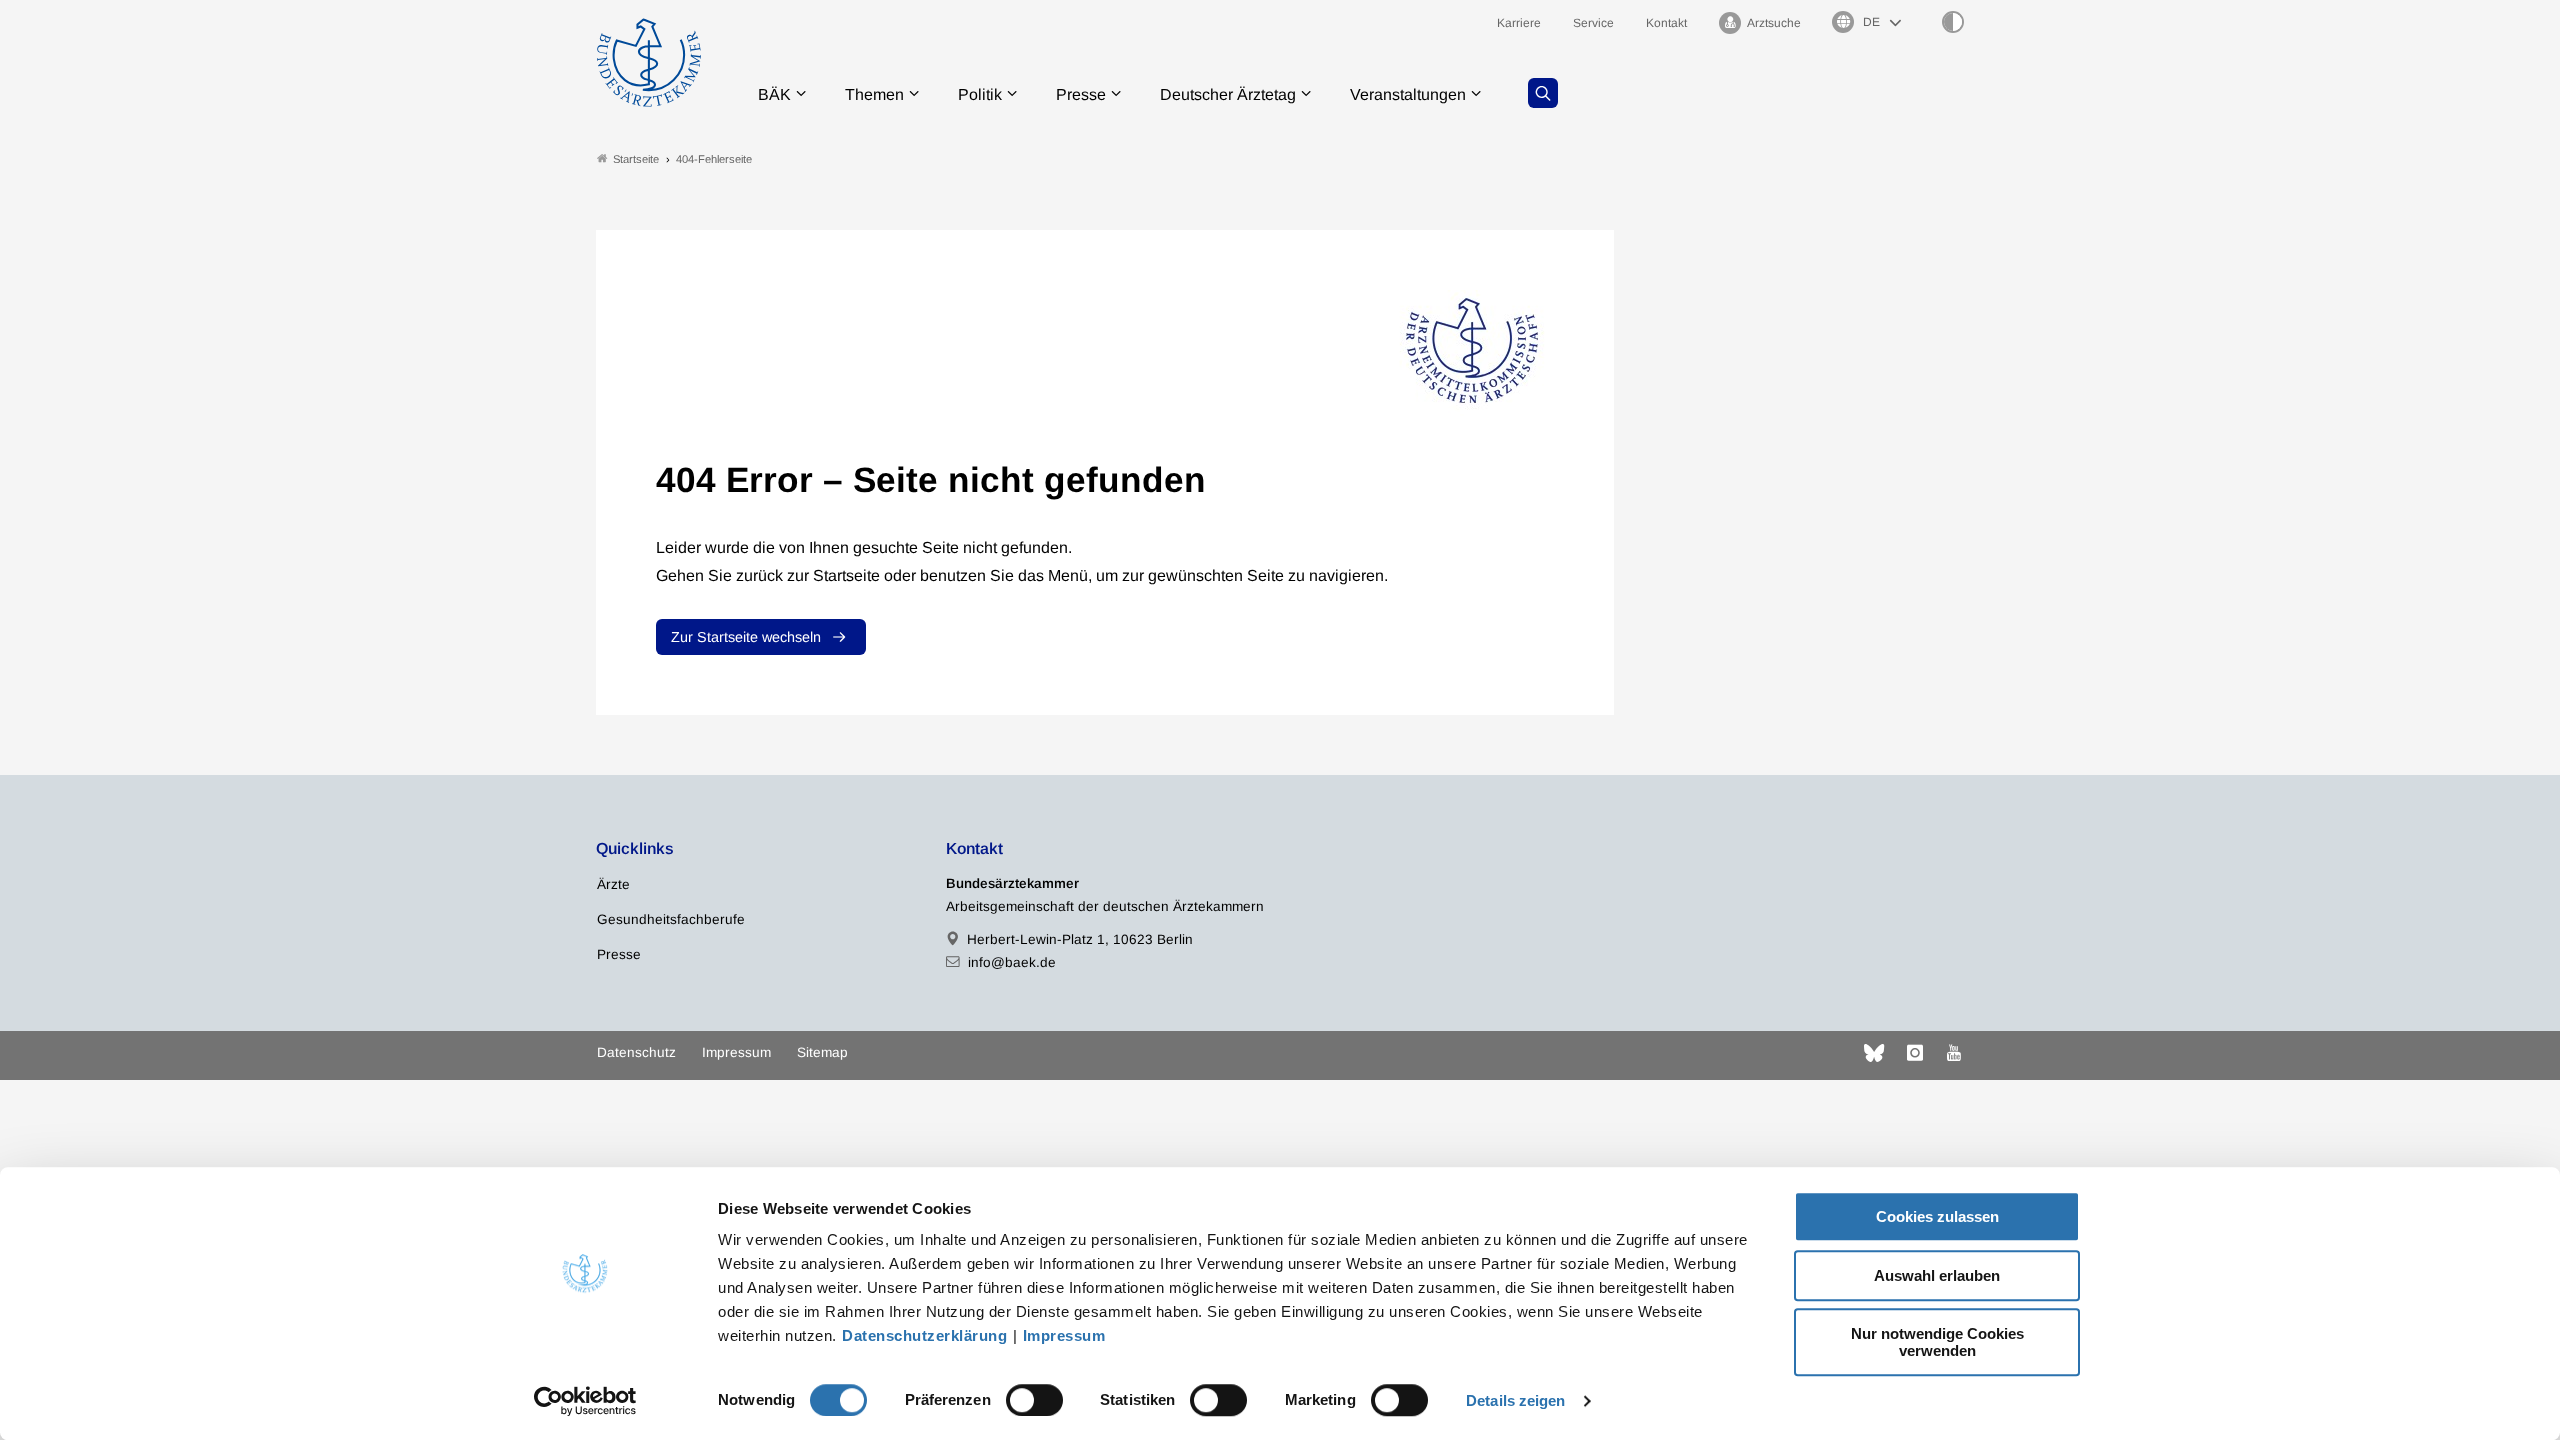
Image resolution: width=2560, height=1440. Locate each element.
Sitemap (822, 1052)
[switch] (1034, 1400)
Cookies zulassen (1937, 1216)
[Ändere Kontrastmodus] (1953, 22)
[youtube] (1954, 1053)
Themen (874, 94)
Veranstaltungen (1408, 94)
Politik (980, 94)
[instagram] (1915, 1053)
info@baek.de (1012, 962)
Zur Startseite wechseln (746, 637)
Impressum (1064, 1335)
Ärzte (613, 884)
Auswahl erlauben (1937, 1275)
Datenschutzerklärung (924, 1335)
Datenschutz (636, 1052)
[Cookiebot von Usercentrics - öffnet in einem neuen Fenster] (585, 1401)
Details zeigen (1515, 1400)
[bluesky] (1874, 1053)
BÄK (774, 94)
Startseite (636, 159)
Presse (1081, 94)
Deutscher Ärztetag (1228, 94)
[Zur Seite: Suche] (1543, 93)
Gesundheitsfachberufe (671, 919)
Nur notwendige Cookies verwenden (1937, 1342)
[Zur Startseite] (649, 62)
